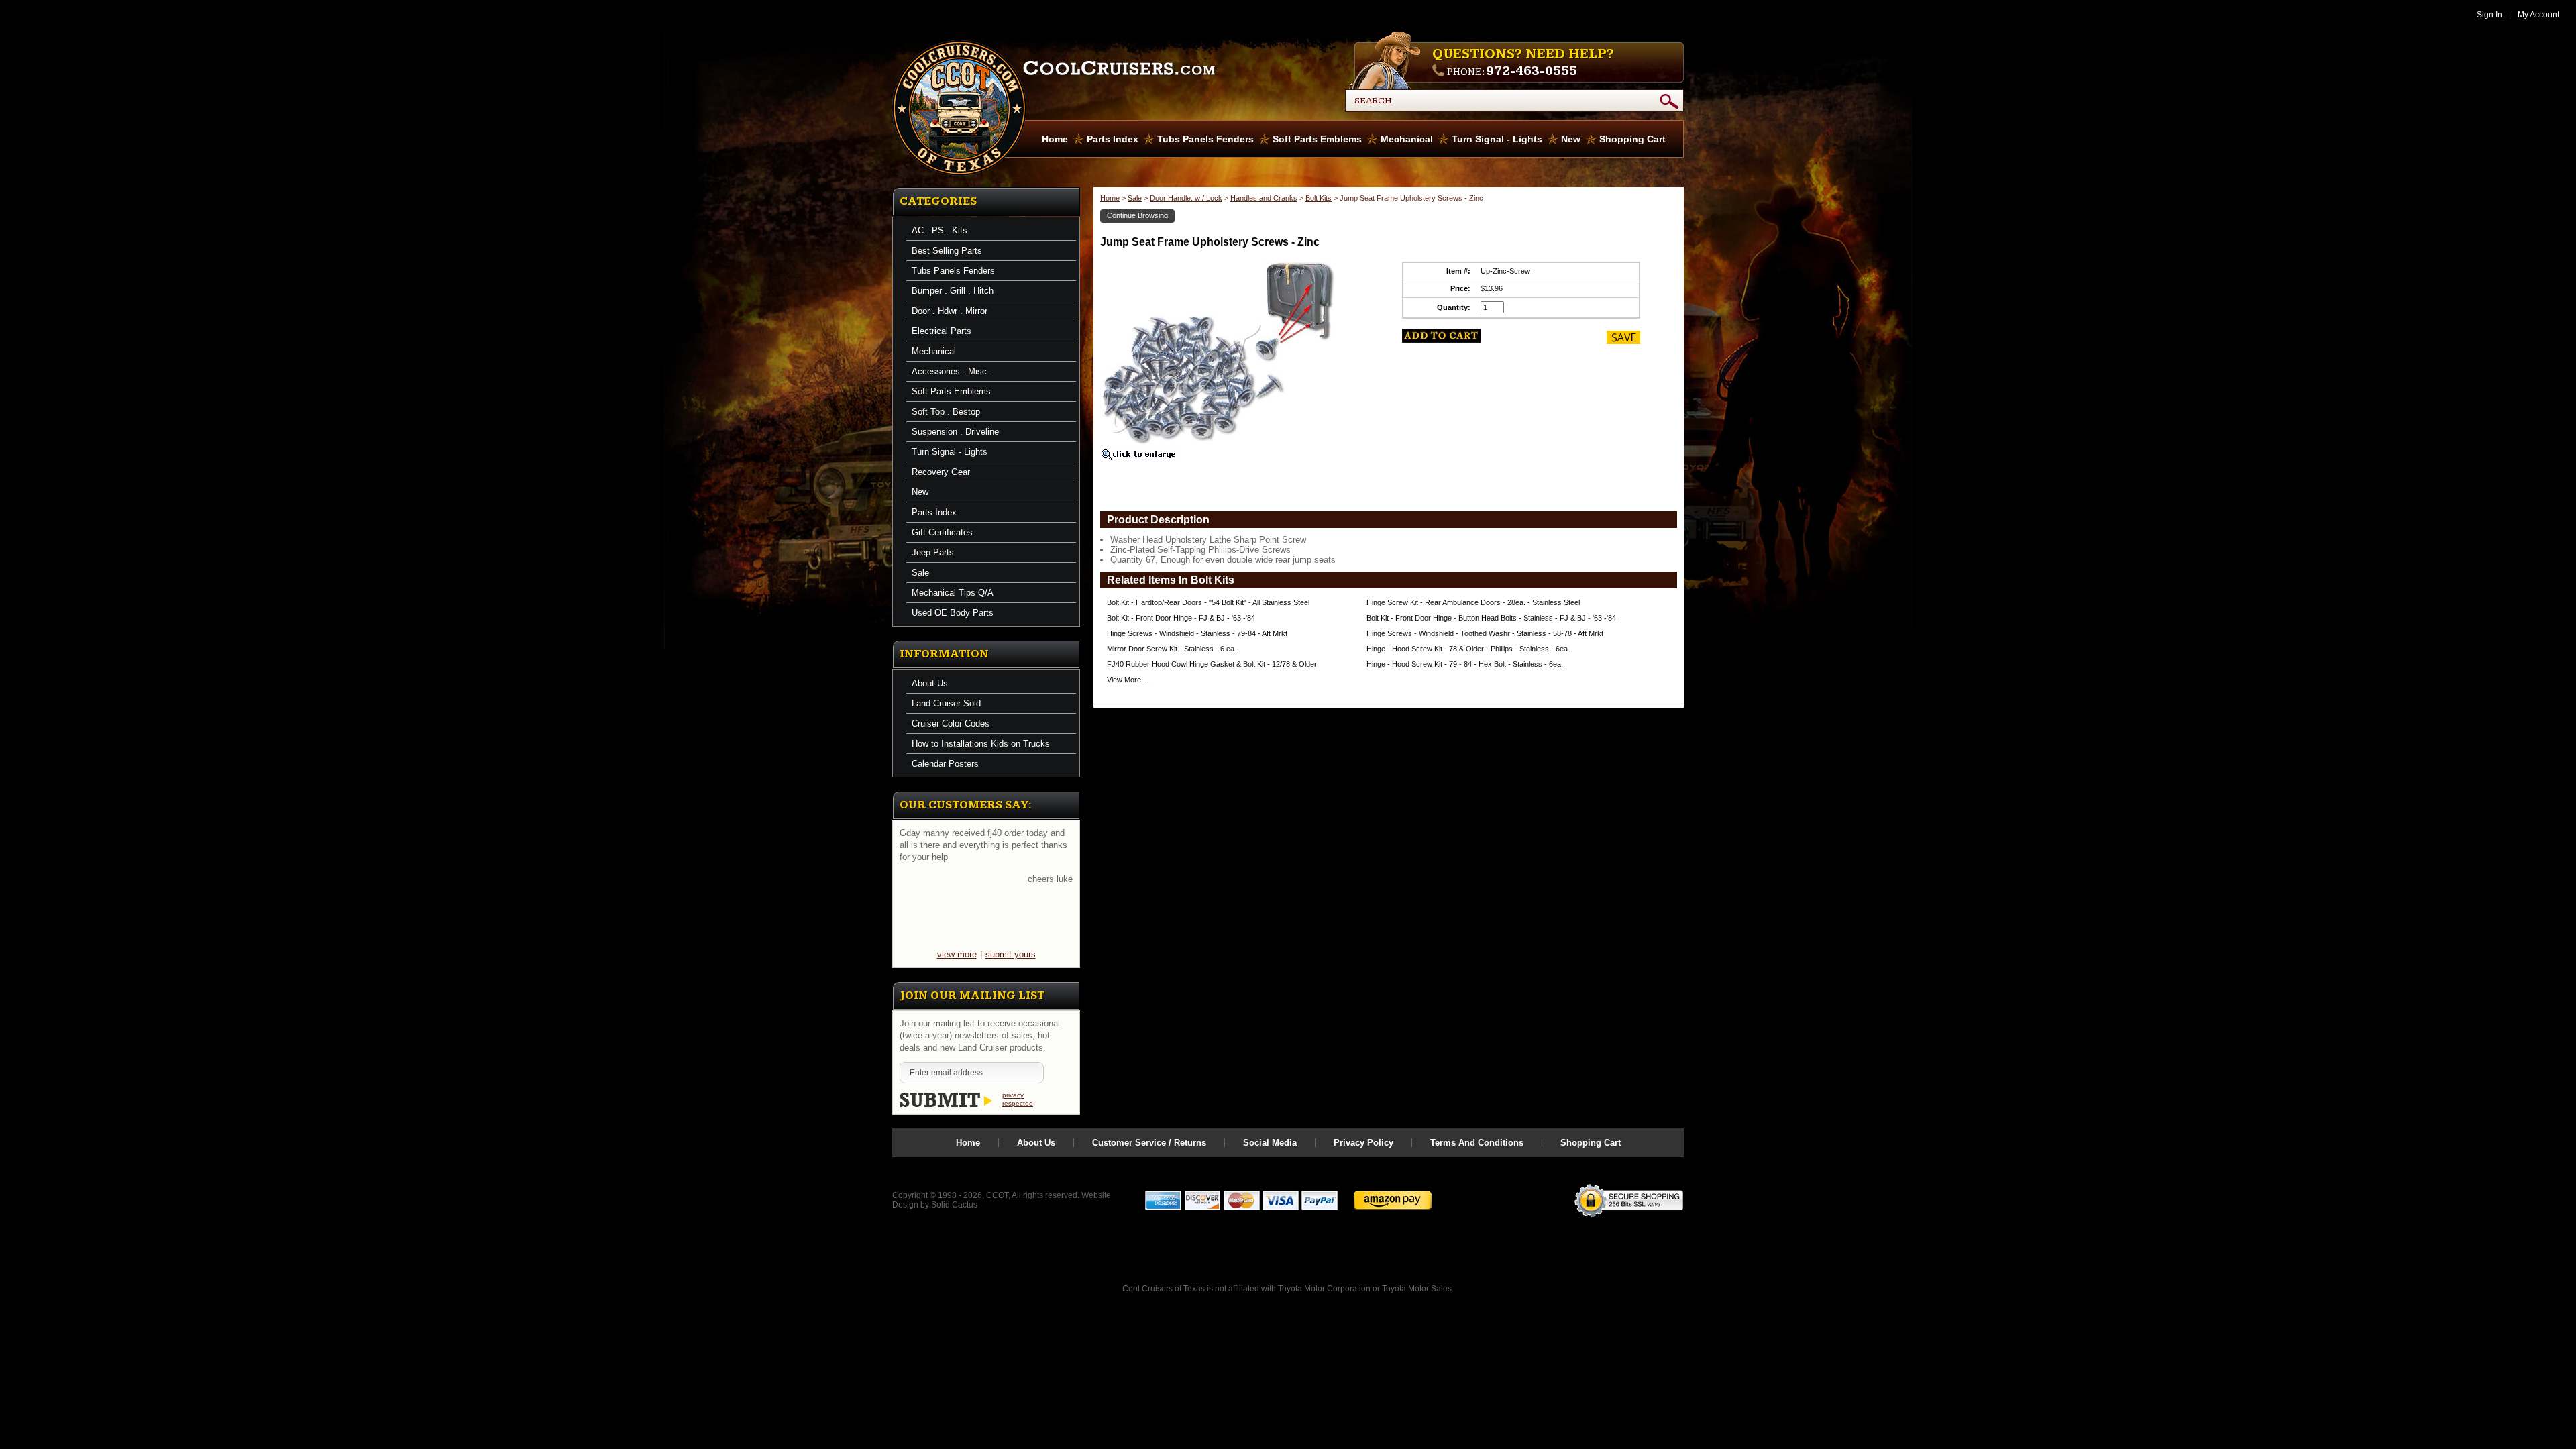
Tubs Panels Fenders (1205, 139)
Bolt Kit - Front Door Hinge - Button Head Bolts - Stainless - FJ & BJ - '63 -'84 (1491, 618)
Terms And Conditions (1477, 1143)
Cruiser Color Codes (951, 723)
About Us (930, 683)
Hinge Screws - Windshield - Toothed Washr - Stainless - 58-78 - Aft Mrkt (1485, 633)
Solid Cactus (954, 1205)
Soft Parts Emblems (1317, 139)
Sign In (2489, 15)
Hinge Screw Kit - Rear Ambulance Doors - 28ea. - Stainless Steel (1473, 602)
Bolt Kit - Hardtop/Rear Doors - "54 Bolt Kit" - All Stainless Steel (1208, 602)
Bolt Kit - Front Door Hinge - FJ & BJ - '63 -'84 (1181, 618)
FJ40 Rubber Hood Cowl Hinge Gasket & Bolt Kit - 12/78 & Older (1212, 664)
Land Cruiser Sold (946, 703)
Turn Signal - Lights (1497, 139)
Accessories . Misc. (951, 371)
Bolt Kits (1319, 198)
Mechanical (1407, 139)
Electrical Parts (942, 331)
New (1571, 139)
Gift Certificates (942, 532)
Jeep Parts (933, 552)
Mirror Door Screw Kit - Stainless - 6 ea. (1172, 649)
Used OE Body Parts (953, 613)
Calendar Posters (945, 764)
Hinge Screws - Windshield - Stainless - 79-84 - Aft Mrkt (1197, 633)
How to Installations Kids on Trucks (981, 744)
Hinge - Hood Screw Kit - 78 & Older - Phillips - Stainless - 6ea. (1468, 649)
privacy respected (1018, 1099)
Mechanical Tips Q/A (953, 593)
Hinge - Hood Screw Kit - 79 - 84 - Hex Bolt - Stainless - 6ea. (1465, 664)
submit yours (1011, 954)
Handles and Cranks (1264, 198)
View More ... (1128, 680)
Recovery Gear (941, 472)
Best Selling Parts (947, 251)
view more (957, 954)
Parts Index (1113, 139)
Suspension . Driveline (955, 432)
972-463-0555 (1532, 71)
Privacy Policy (1363, 1143)
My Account (2538, 15)
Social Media (1270, 1143)
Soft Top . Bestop (946, 412)
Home (1055, 139)
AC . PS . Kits (940, 230)
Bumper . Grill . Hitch (953, 291)
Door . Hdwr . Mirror (950, 311)
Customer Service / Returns (1149, 1143)
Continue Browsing (1137, 215)
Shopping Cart (1632, 139)
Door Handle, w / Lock (1186, 198)
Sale (920, 573)
